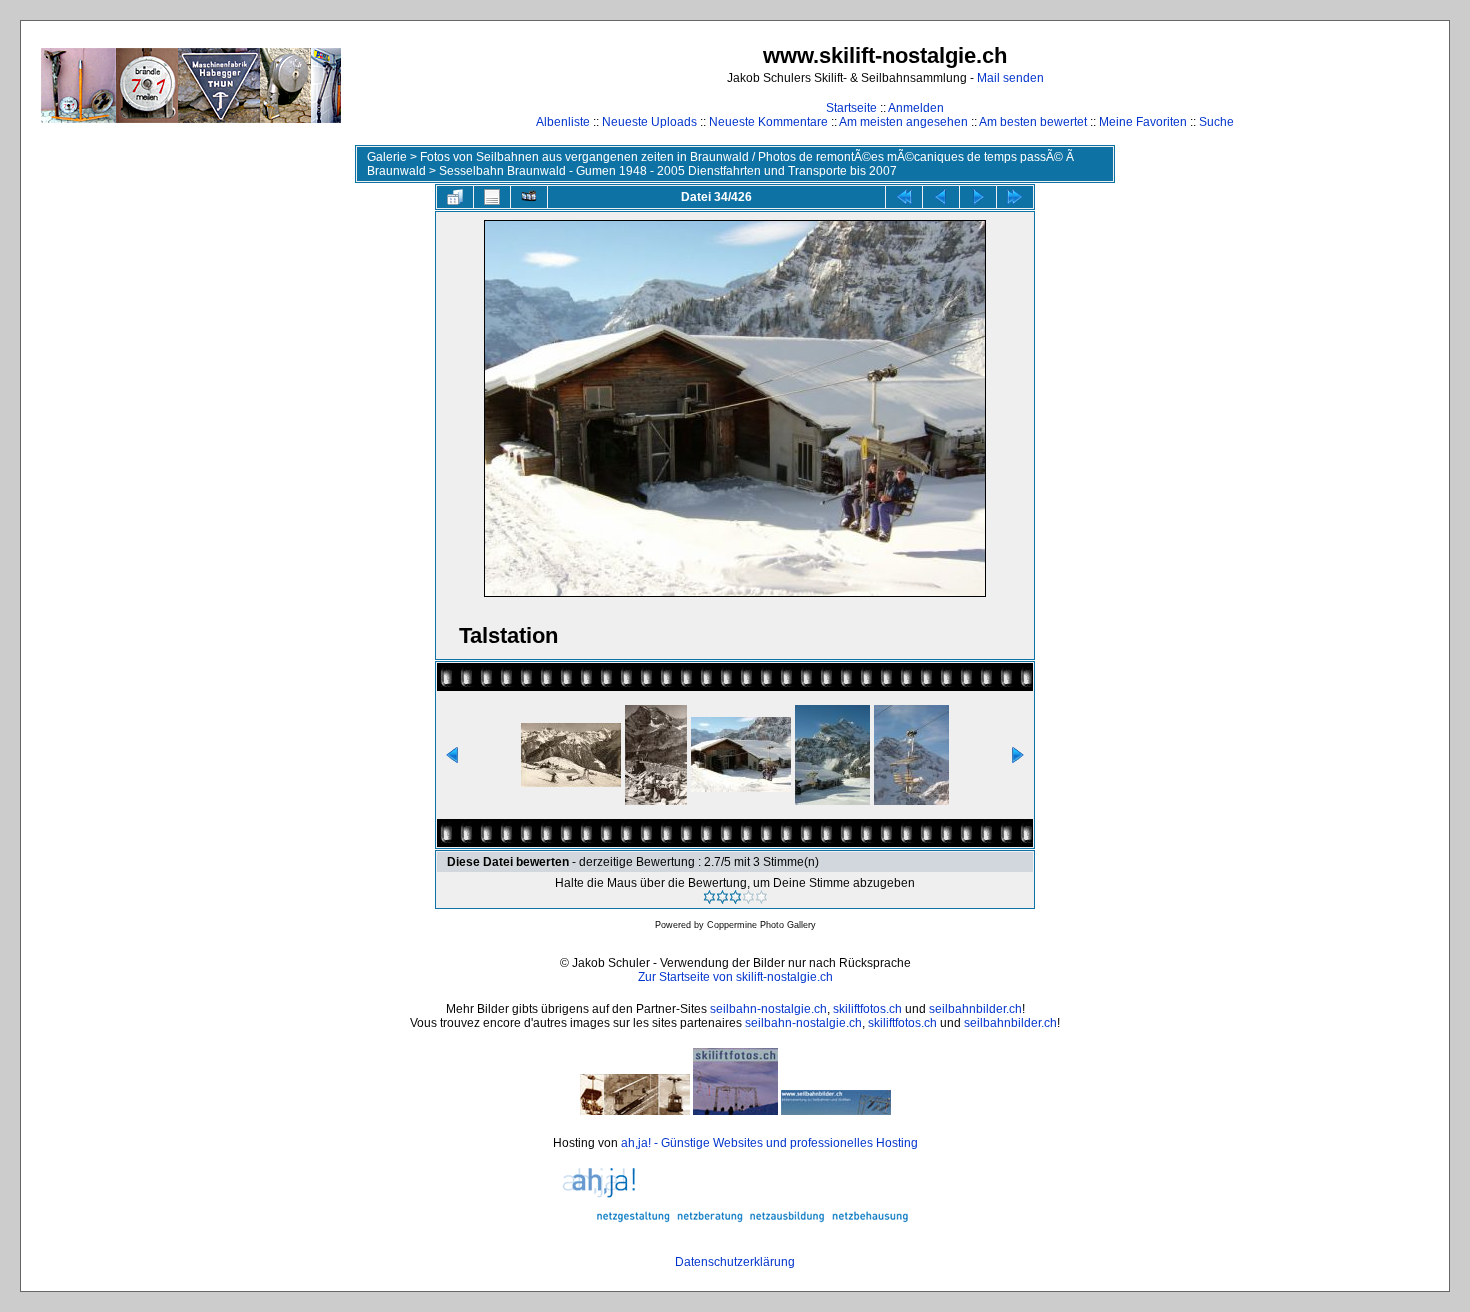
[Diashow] (529, 197)
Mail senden (1010, 78)
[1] (709, 897)
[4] (748, 897)
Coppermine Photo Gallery (761, 925)
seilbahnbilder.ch (975, 1009)
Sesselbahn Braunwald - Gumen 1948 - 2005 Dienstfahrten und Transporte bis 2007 (668, 171)
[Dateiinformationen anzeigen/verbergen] (492, 197)
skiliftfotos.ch (867, 1009)
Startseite (851, 108)
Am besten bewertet (1033, 122)
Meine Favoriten (1143, 122)
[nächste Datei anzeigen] (978, 197)
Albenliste (563, 122)
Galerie (387, 157)
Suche (1216, 122)
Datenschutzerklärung (735, 1262)
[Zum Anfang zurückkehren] (904, 197)
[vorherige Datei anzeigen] (941, 197)
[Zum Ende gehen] (1015, 197)
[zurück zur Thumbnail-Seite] (455, 197)
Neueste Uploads (649, 122)
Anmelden (916, 108)
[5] (761, 897)
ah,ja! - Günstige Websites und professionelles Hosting (769, 1143)
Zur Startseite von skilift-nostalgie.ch (735, 977)
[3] (735, 897)
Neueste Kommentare (768, 122)
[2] (722, 897)
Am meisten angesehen (903, 122)
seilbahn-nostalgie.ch (768, 1009)
